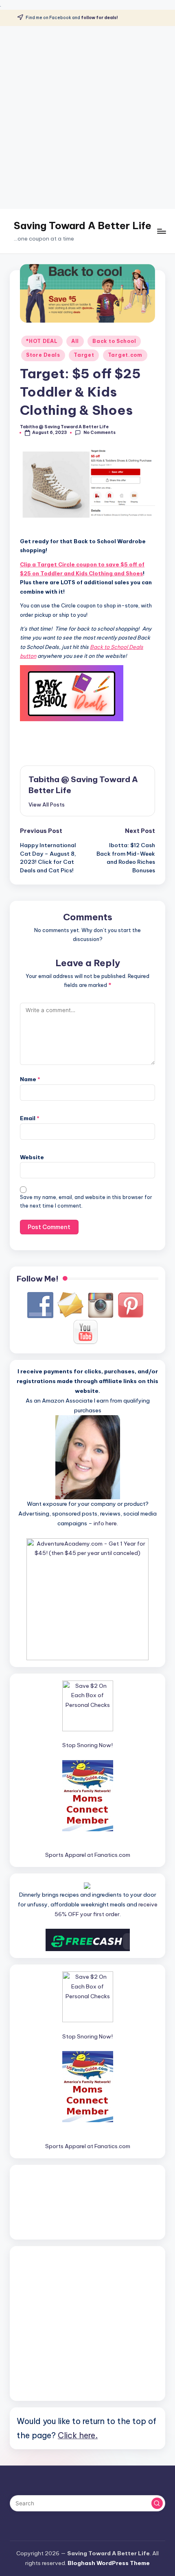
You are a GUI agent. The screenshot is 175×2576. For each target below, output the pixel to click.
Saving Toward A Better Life (83, 226)
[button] (47, 804)
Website (32, 1157)
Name (30, 1079)
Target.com (125, 355)
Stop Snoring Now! (87, 1745)
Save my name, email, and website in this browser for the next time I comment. (86, 1201)
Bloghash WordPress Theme (109, 2563)
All (75, 341)
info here (105, 1523)
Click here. (78, 2435)
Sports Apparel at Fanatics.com (88, 1855)
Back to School (114, 341)
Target (84, 355)
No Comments (99, 433)
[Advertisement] (87, 117)
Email (30, 1118)
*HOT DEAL (42, 341)
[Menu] (161, 231)
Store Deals (43, 355)
